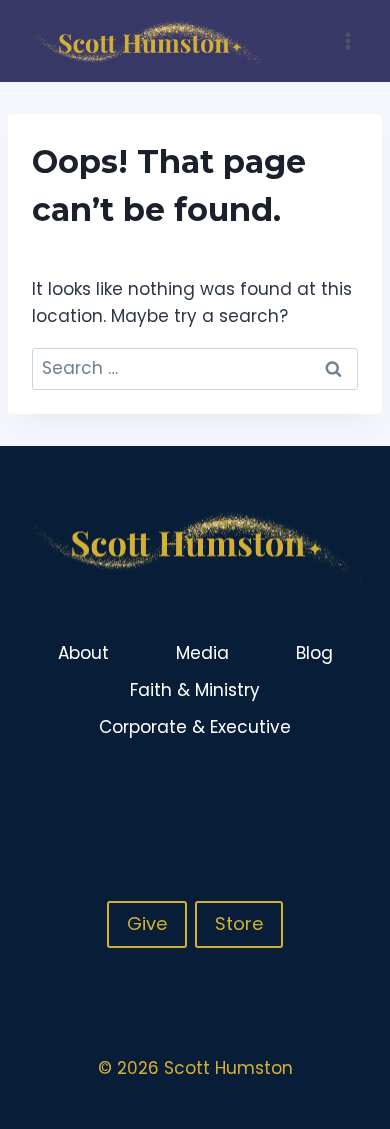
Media (202, 653)
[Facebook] (271, 794)
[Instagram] (310, 794)
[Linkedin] (349, 794)
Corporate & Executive (195, 727)
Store (239, 923)
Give (147, 923)
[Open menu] (347, 40)
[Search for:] (195, 368)
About (83, 653)
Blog (314, 653)
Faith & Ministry (195, 690)
